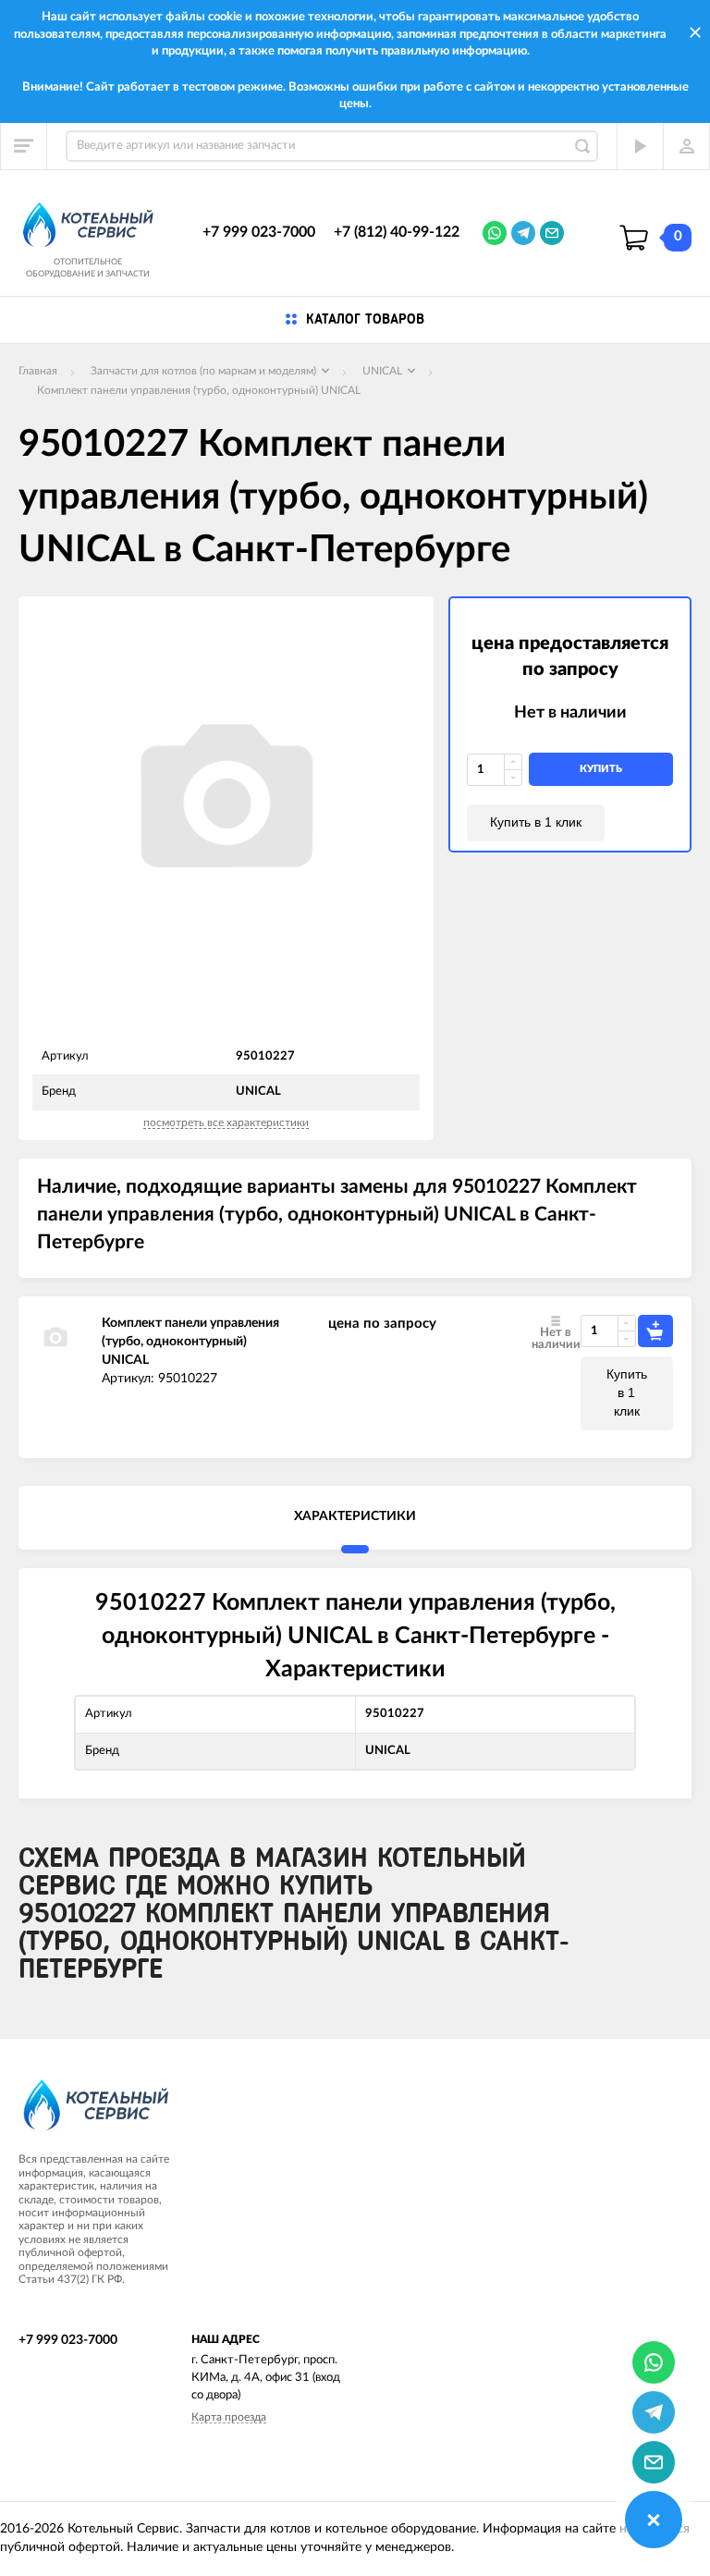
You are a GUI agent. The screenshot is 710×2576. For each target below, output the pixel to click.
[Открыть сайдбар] (24, 146)
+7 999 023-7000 (259, 232)
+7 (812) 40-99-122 (397, 232)
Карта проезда (229, 2417)
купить (601, 769)
